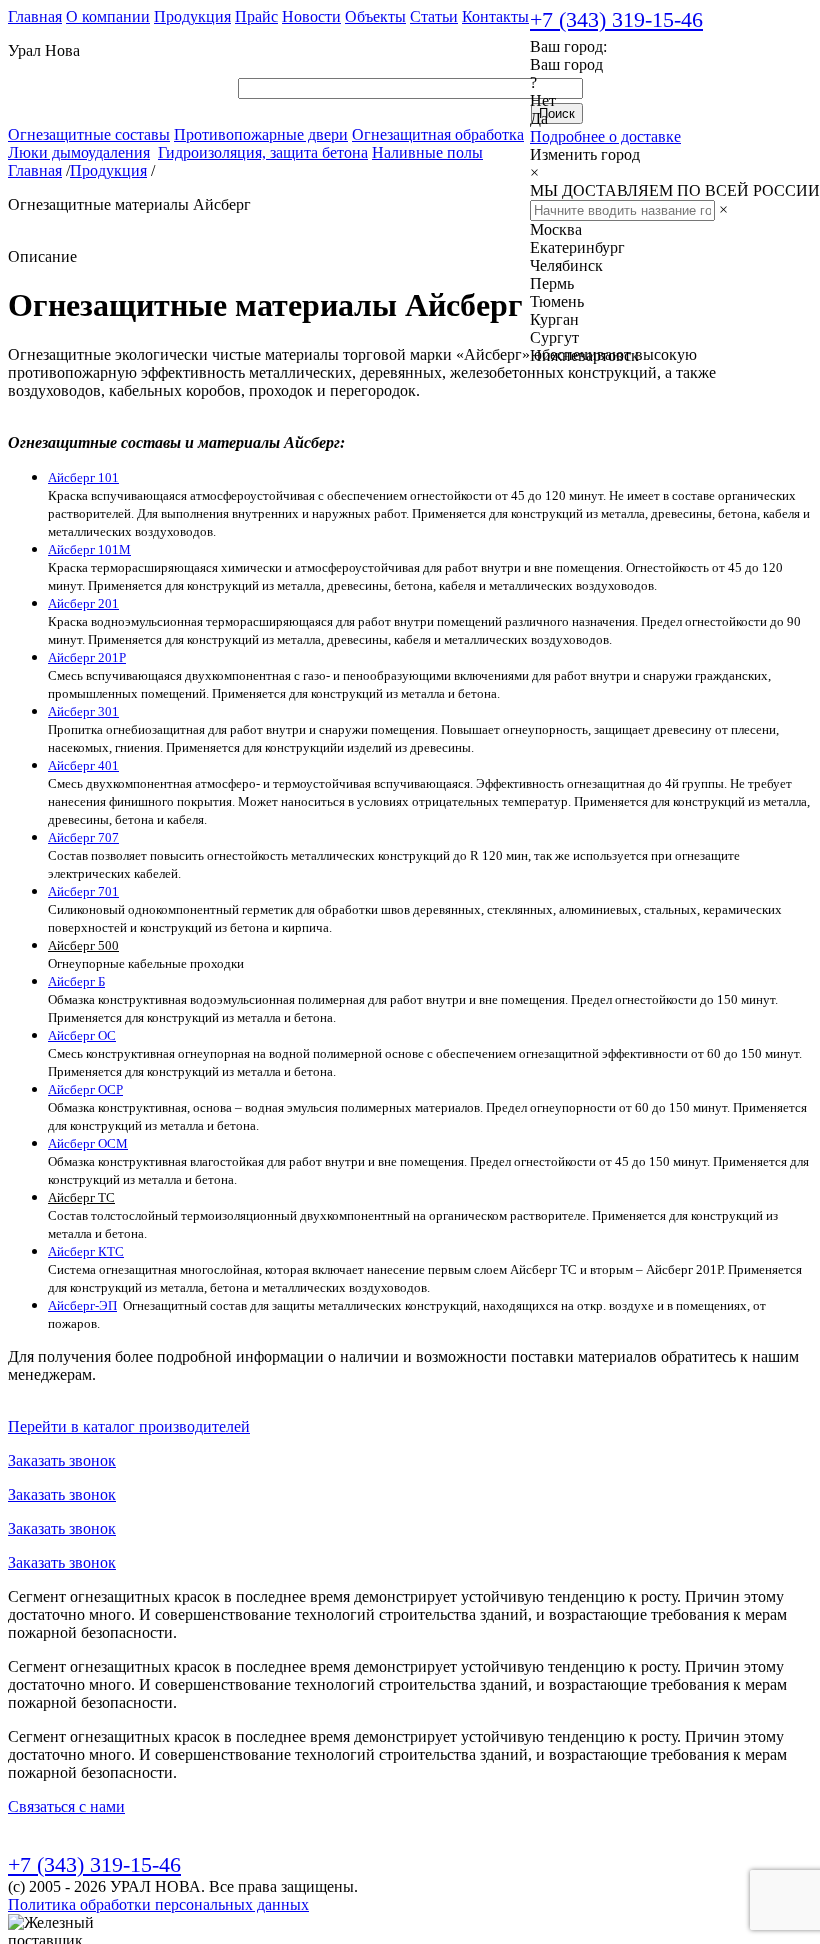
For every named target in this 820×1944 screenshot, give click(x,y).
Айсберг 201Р (87, 657)
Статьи (434, 16)
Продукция (192, 16)
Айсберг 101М (89, 549)
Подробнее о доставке (605, 136)
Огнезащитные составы (89, 134)
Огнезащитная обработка (438, 134)
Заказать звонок (62, 1460)
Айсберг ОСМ (88, 1143)
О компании (108, 16)
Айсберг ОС (82, 1035)
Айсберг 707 (83, 837)
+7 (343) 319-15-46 (616, 19)
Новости (311, 16)
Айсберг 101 (83, 477)
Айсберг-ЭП (82, 1305)
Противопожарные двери (261, 134)
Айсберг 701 (83, 891)
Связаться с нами (66, 1806)
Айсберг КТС (86, 1251)
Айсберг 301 (83, 711)
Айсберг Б (76, 981)
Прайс (256, 16)
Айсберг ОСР (85, 1089)
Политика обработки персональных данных (158, 1904)
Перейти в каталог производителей (129, 1426)
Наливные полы (427, 152)
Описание (42, 256)
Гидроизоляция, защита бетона (263, 152)
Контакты (495, 16)
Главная (35, 16)
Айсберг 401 (83, 765)
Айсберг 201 (83, 603)
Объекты (375, 16)
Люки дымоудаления (79, 152)
